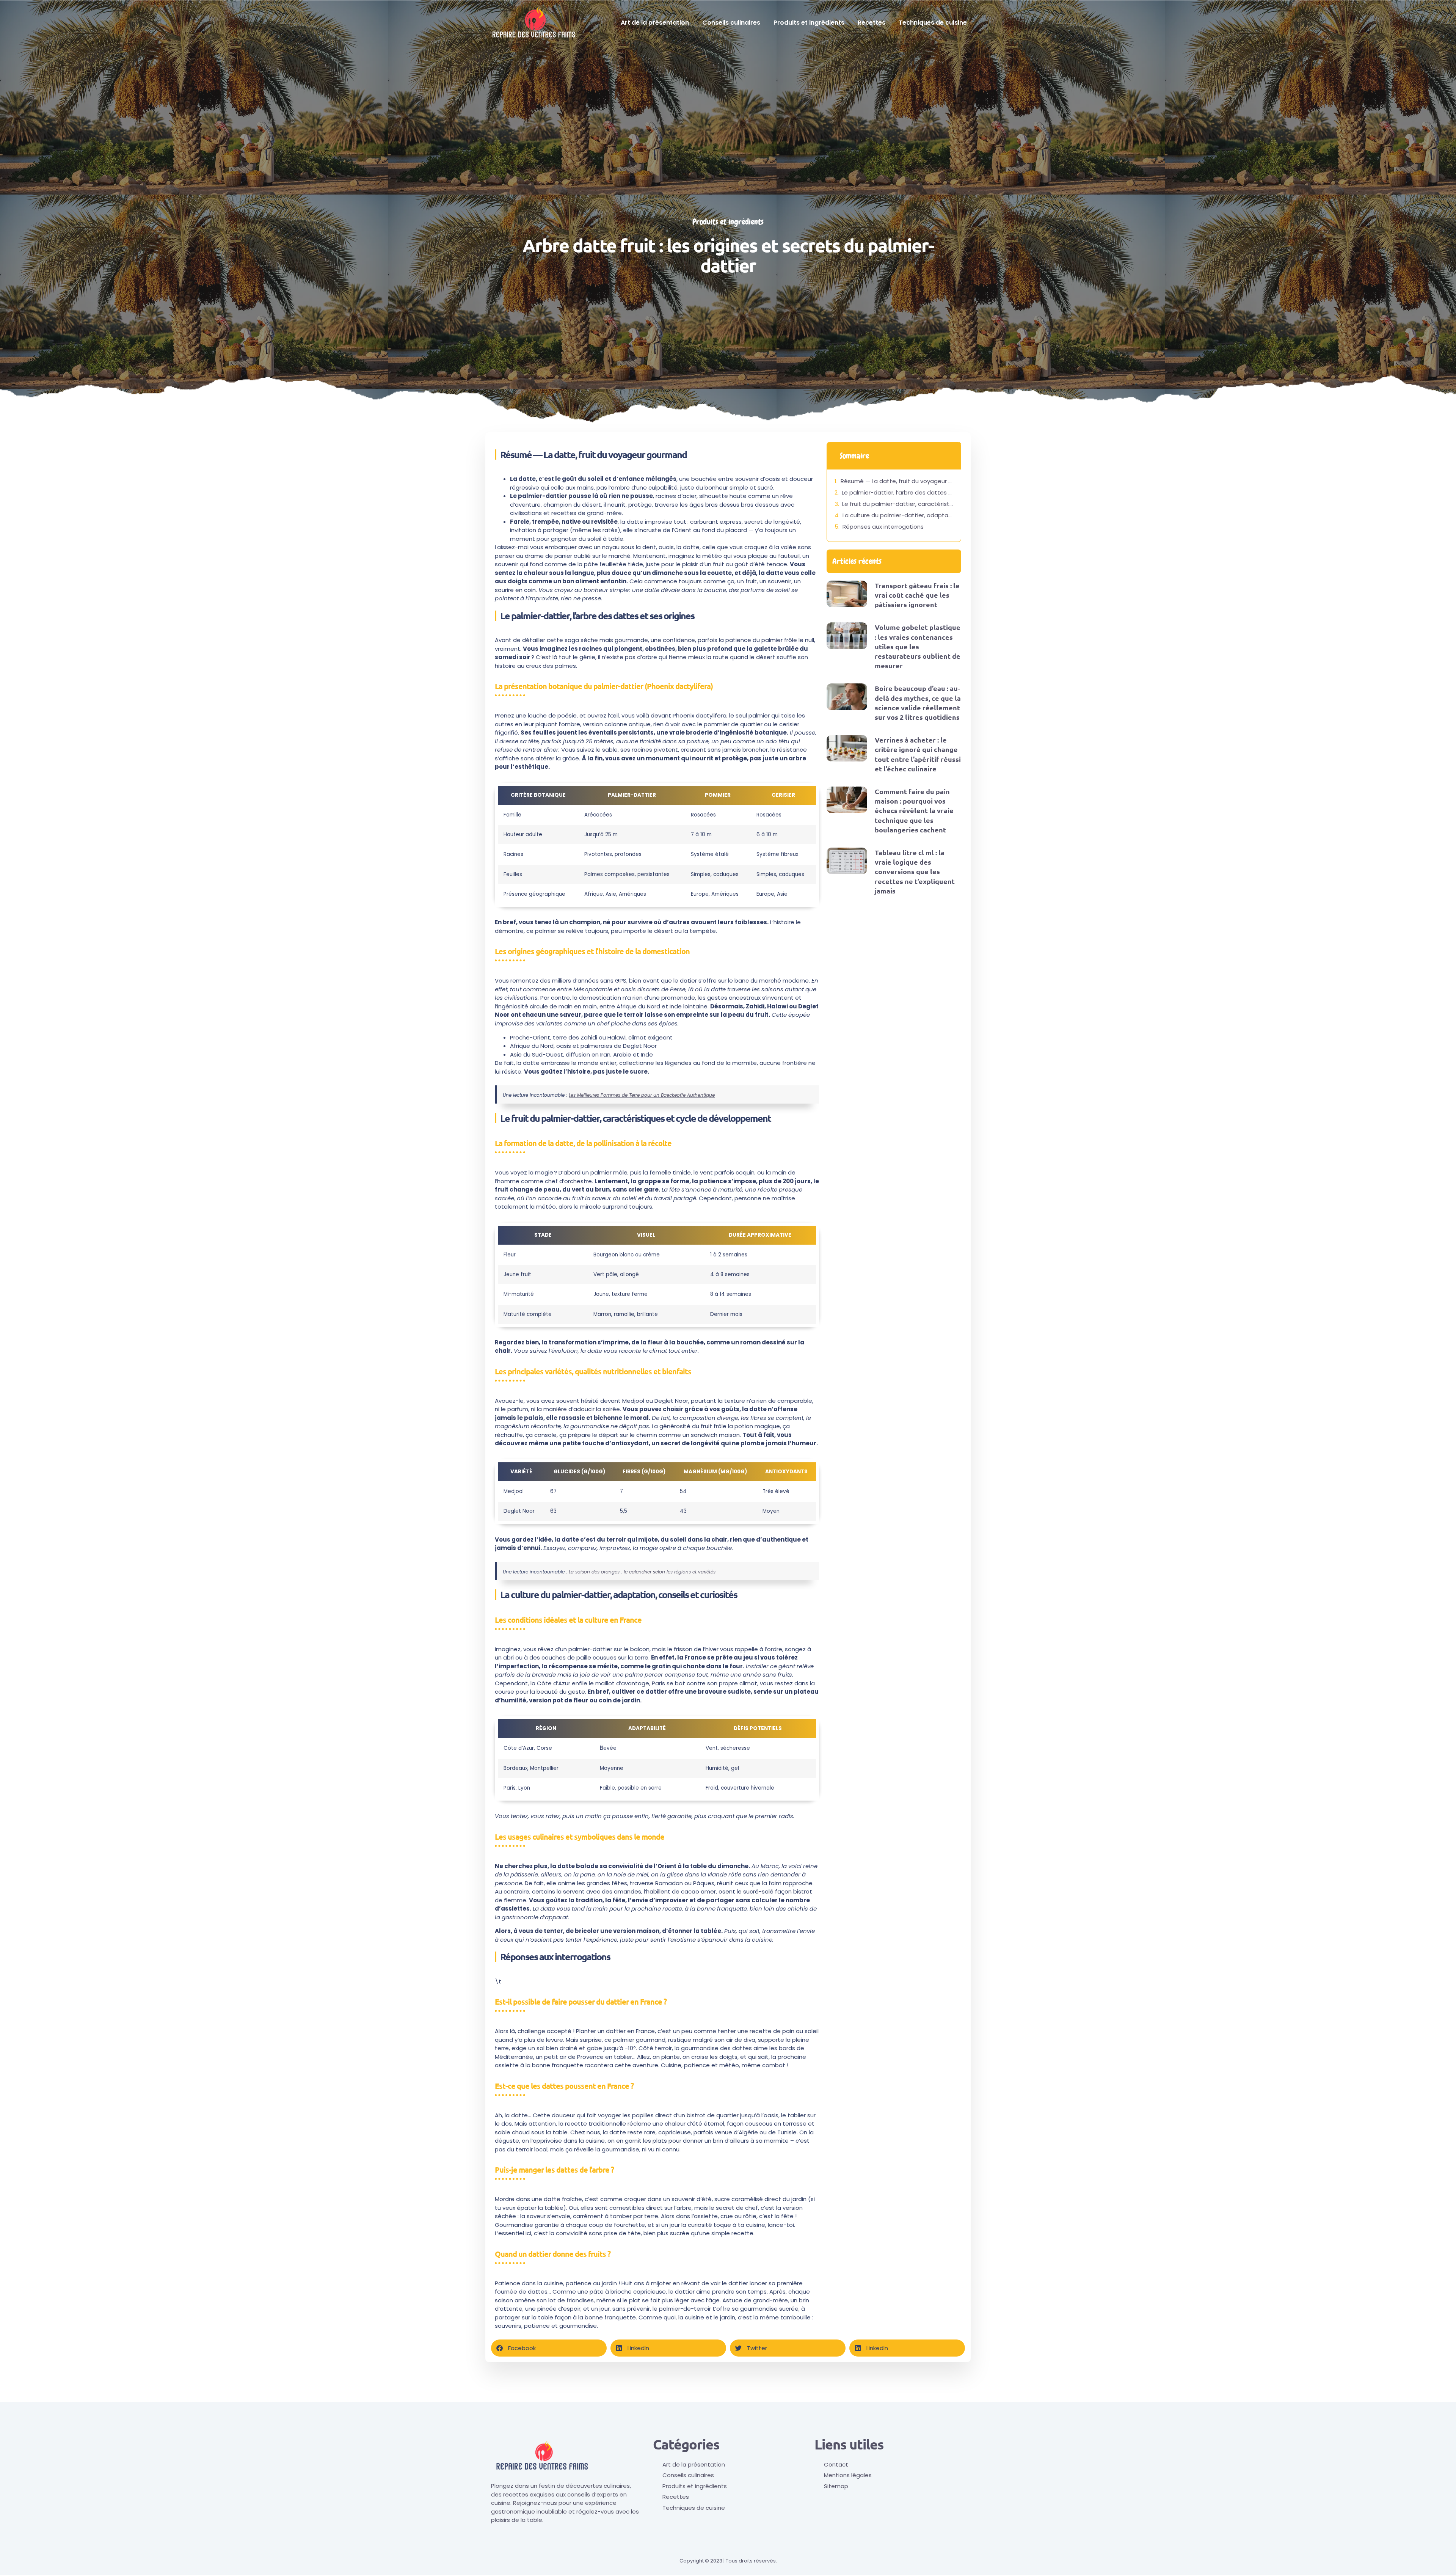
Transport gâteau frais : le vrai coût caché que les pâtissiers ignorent (917, 595)
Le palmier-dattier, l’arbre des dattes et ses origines (897, 492)
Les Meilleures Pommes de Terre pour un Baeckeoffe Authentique (642, 1095)
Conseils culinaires (731, 23)
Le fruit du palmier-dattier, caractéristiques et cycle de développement (898, 504)
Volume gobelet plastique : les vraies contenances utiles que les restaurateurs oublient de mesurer (918, 646)
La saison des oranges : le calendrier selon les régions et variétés (642, 1572)
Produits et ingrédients (809, 23)
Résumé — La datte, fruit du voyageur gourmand (897, 481)
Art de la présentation (655, 23)
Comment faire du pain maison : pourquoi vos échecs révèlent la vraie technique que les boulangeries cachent (914, 810)
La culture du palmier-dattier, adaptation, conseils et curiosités (898, 515)
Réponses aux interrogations (883, 527)
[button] (549, 2348)
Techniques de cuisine (933, 23)
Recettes (872, 23)
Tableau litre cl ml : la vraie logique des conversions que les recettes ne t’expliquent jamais (915, 871)
